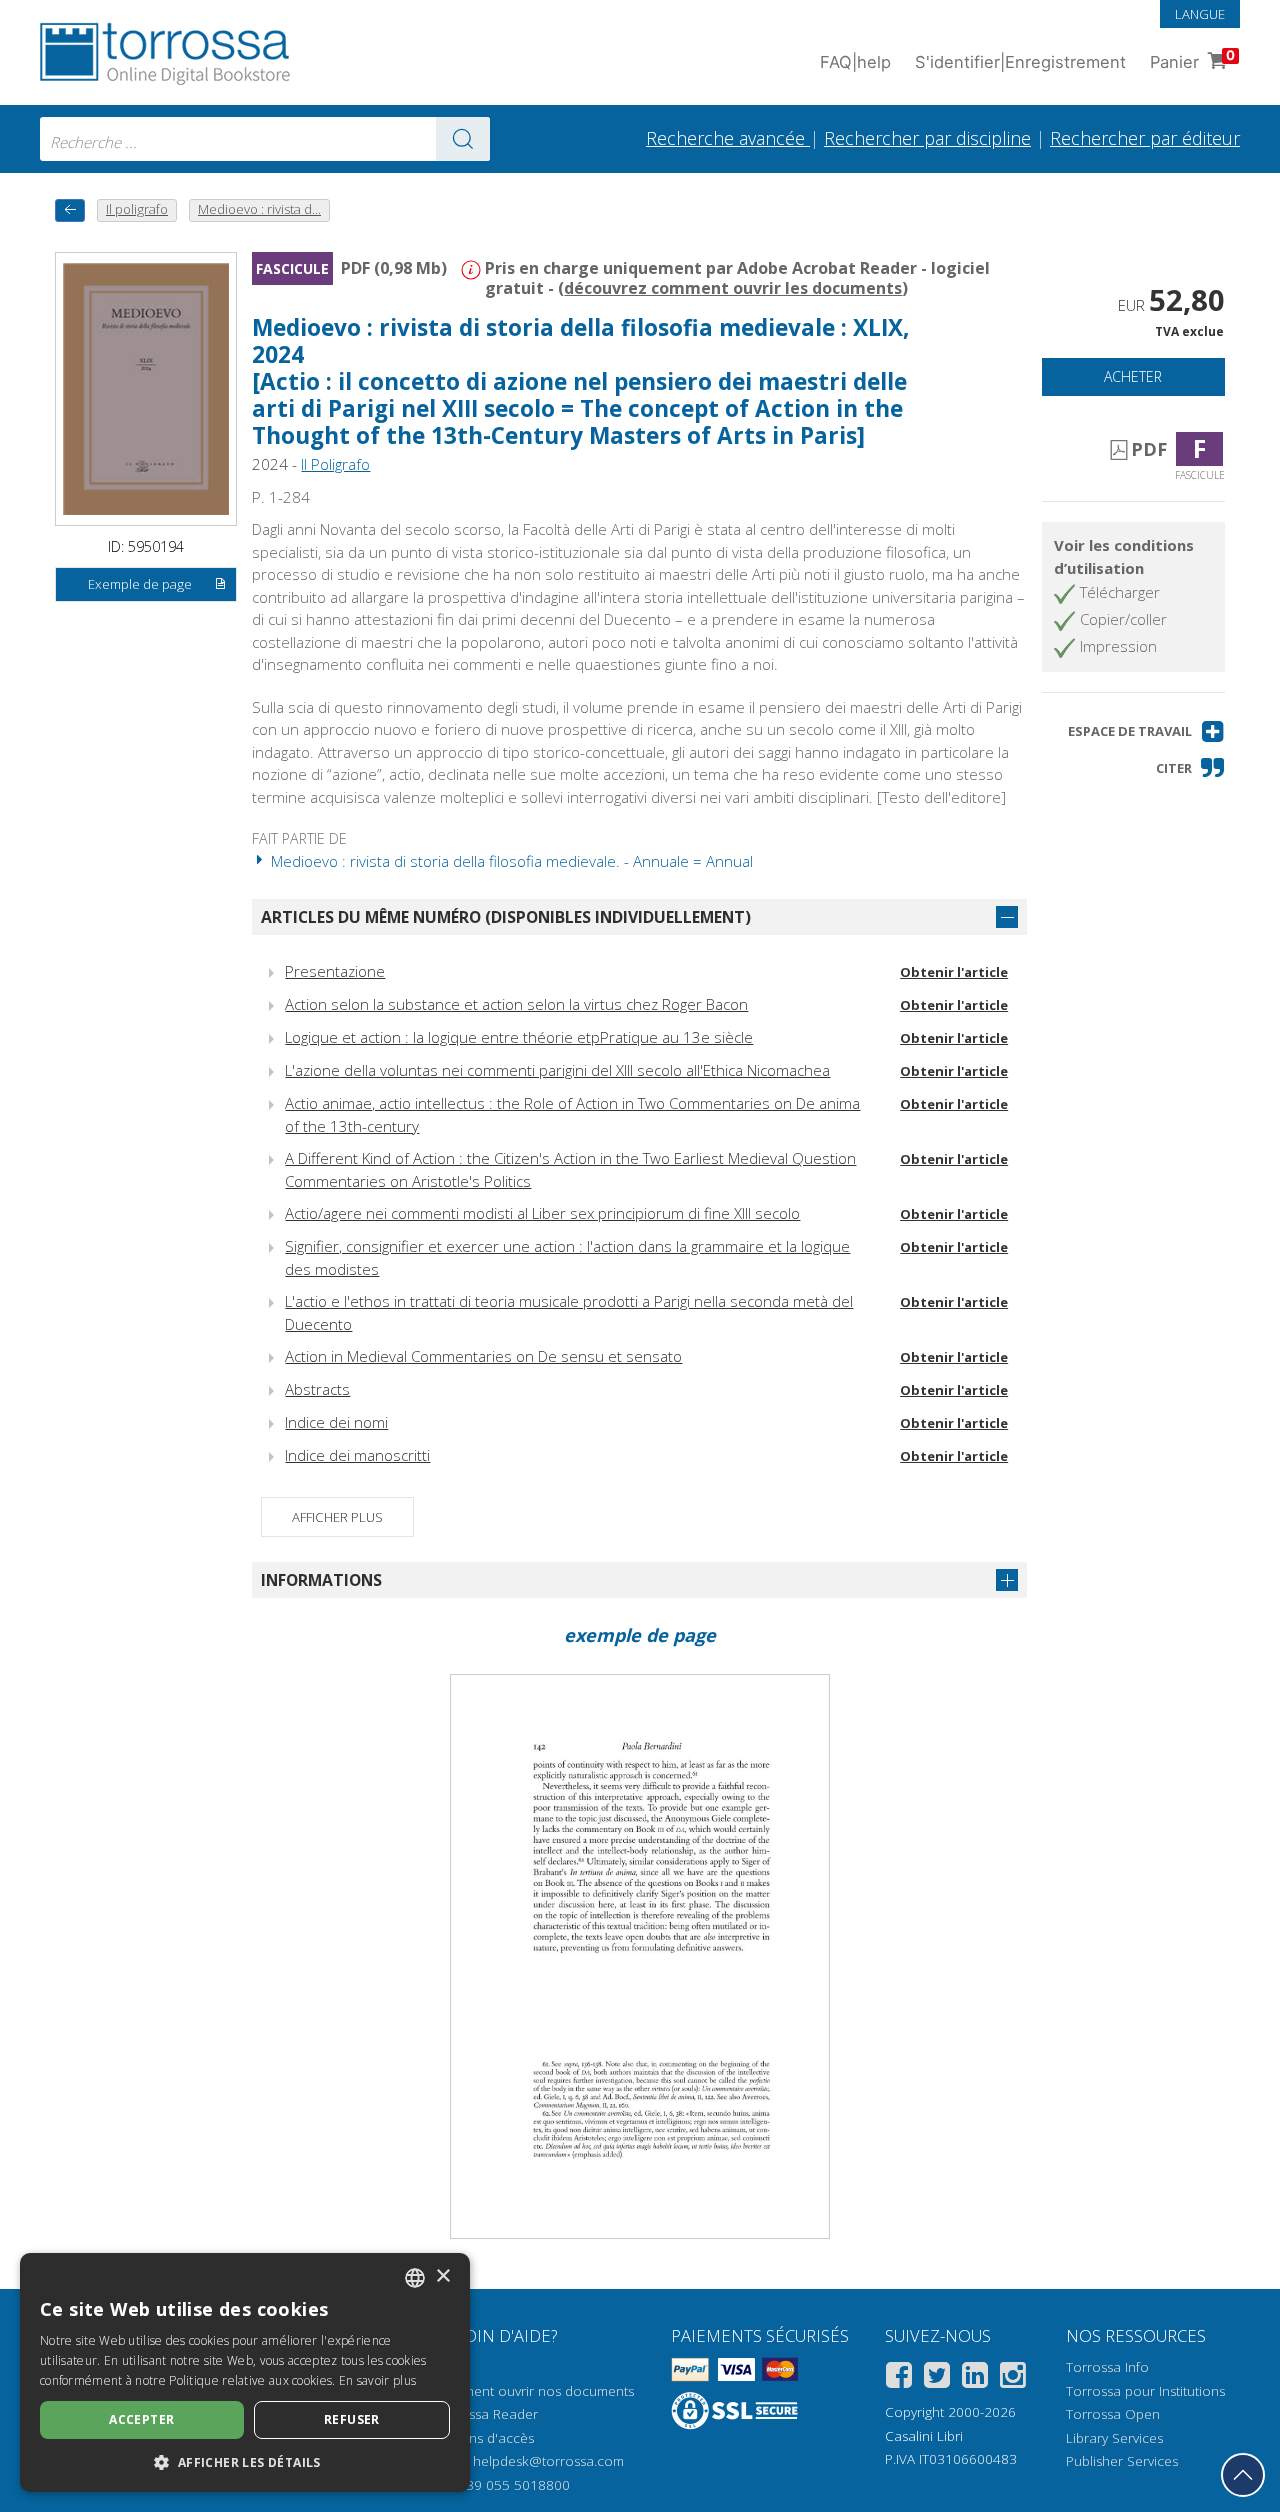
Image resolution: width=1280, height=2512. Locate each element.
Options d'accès (484, 2438)
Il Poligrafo (335, 464)
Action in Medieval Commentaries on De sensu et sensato (483, 1356)
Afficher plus (337, 1517)
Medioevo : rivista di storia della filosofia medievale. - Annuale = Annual (510, 861)
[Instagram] (1013, 2378)
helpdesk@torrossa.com (548, 2461)
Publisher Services (1122, 2461)
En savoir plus (377, 2380)
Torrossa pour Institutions (1145, 2391)
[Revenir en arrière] (70, 210)
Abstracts (317, 1389)
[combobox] (265, 139)
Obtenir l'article (954, 972)
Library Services (1114, 2438)
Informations (321, 1580)
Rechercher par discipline (927, 138)
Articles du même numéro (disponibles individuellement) (506, 917)
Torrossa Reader (486, 2414)
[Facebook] (899, 2378)
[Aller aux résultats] (463, 139)
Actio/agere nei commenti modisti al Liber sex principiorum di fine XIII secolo (542, 1213)
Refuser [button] (352, 2419)
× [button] (442, 2276)
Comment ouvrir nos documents (534, 2391)
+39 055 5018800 (514, 2485)
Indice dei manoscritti (357, 1455)
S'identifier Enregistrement (1020, 62)
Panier (1192, 59)
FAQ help (855, 62)
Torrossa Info (1107, 2367)
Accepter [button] (141, 2419)
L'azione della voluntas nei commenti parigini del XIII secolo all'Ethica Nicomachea (557, 1070)
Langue (1200, 14)
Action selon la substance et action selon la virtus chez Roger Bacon (516, 1004)
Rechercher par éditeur (1145, 138)
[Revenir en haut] (1243, 2475)
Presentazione (335, 971)
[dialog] (245, 2372)
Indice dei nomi (336, 1422)
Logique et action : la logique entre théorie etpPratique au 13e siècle (519, 1037)
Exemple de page (140, 584)
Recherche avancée (728, 138)
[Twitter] (937, 2378)
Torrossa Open (1113, 2414)
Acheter (1133, 376)
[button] (1146, 731)
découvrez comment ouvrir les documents (733, 288)
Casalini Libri (924, 2436)
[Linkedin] (975, 2378)
